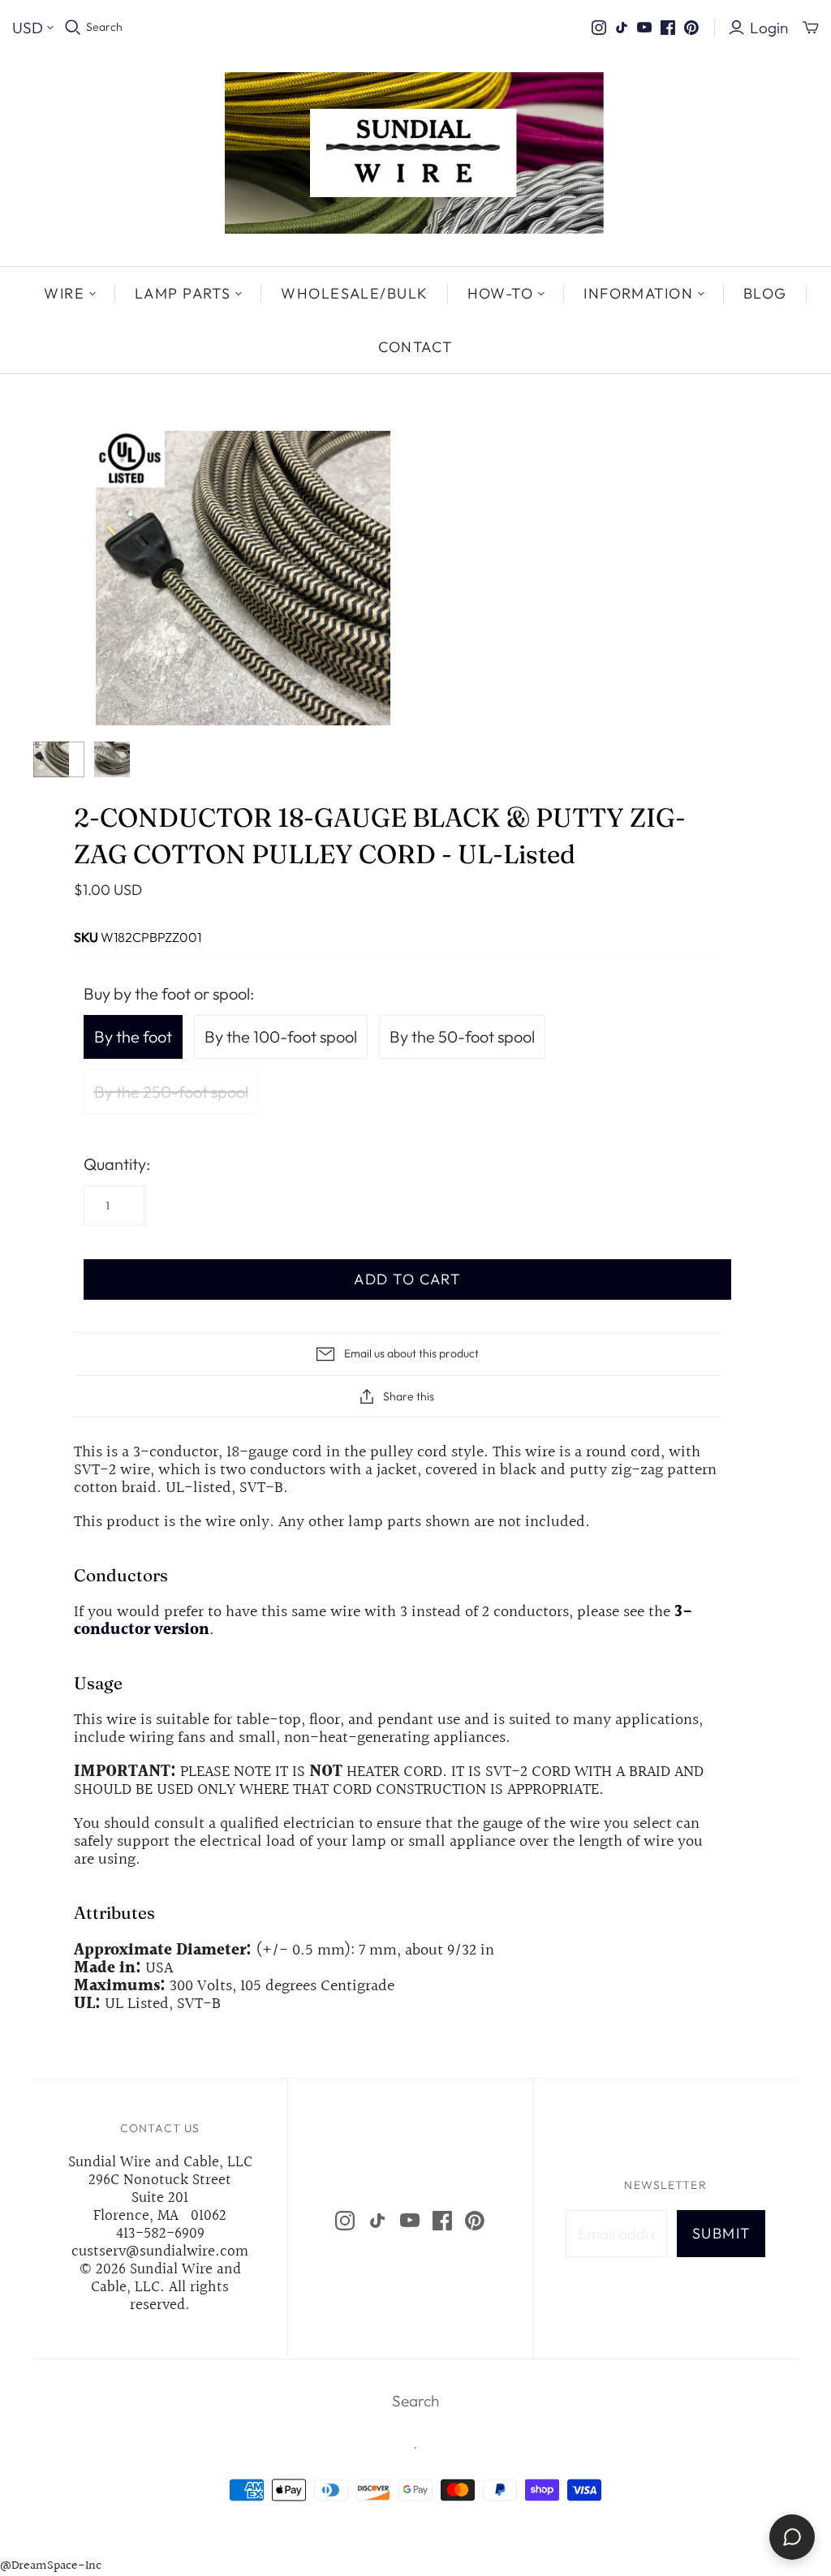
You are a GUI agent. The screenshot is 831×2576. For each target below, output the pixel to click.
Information (638, 293)
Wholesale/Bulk (354, 293)
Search (104, 27)
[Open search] (73, 28)
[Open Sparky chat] (792, 2537)
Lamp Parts (183, 293)
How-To (501, 293)
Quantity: (117, 1164)
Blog (765, 293)
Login (769, 28)
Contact (415, 347)
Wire (64, 293)
